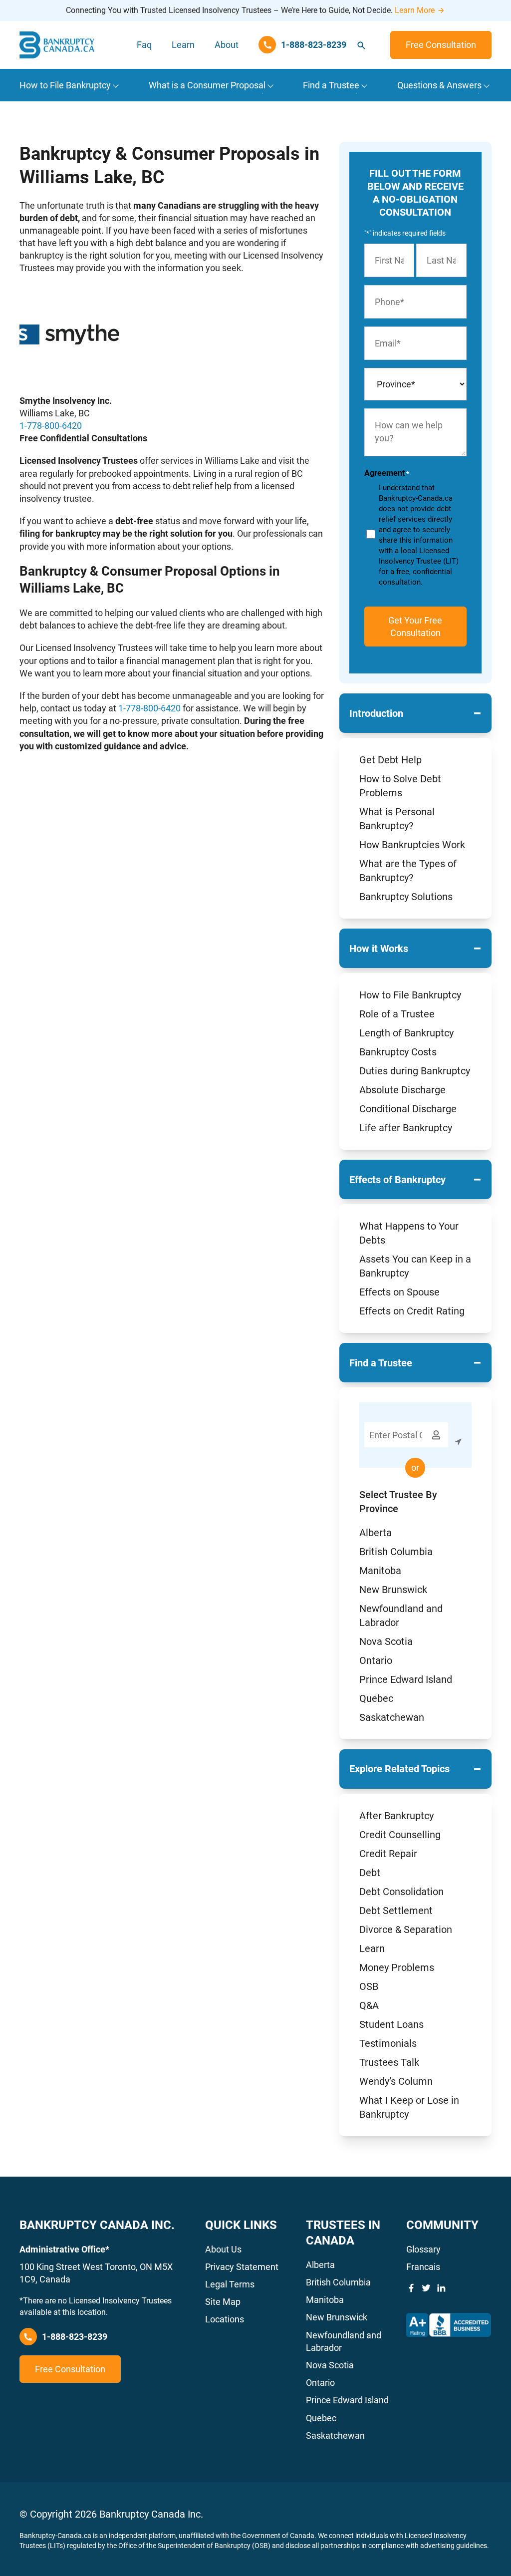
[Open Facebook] (411, 2288)
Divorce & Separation (406, 1930)
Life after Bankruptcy (406, 1128)
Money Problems (397, 1967)
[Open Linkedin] (441, 2288)
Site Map (223, 2302)
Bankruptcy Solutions (406, 897)
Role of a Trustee (397, 1014)
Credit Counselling (400, 1835)
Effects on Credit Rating (412, 1311)
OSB (369, 1986)
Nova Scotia (386, 1641)
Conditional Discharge (408, 1109)
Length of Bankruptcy (406, 1033)
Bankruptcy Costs (398, 1052)
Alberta (376, 1533)
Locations (225, 2319)
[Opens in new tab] (449, 2325)
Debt (370, 1873)
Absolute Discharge (402, 1090)
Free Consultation (441, 45)
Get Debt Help (390, 760)
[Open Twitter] (426, 2288)
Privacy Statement (242, 2267)
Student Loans (391, 2024)
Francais (423, 2267)
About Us (223, 2249)
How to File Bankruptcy (410, 995)
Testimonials (388, 2043)
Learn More (415, 10)
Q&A (369, 2005)
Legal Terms (230, 2284)
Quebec (376, 1698)
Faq (144, 45)
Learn (183, 45)
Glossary (423, 2249)
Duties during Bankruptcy (415, 1071)
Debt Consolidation (401, 1892)
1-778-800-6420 (51, 426)
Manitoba (380, 1571)
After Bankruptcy (396, 1816)
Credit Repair (388, 1854)
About (227, 45)
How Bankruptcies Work (412, 845)
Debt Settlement (396, 1911)
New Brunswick (393, 1590)
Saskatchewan (392, 1717)
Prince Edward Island (406, 1679)
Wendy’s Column (396, 2081)
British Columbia (396, 1552)
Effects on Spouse (399, 1292)
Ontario (376, 1660)
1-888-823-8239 (75, 2337)
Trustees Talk (389, 2062)
